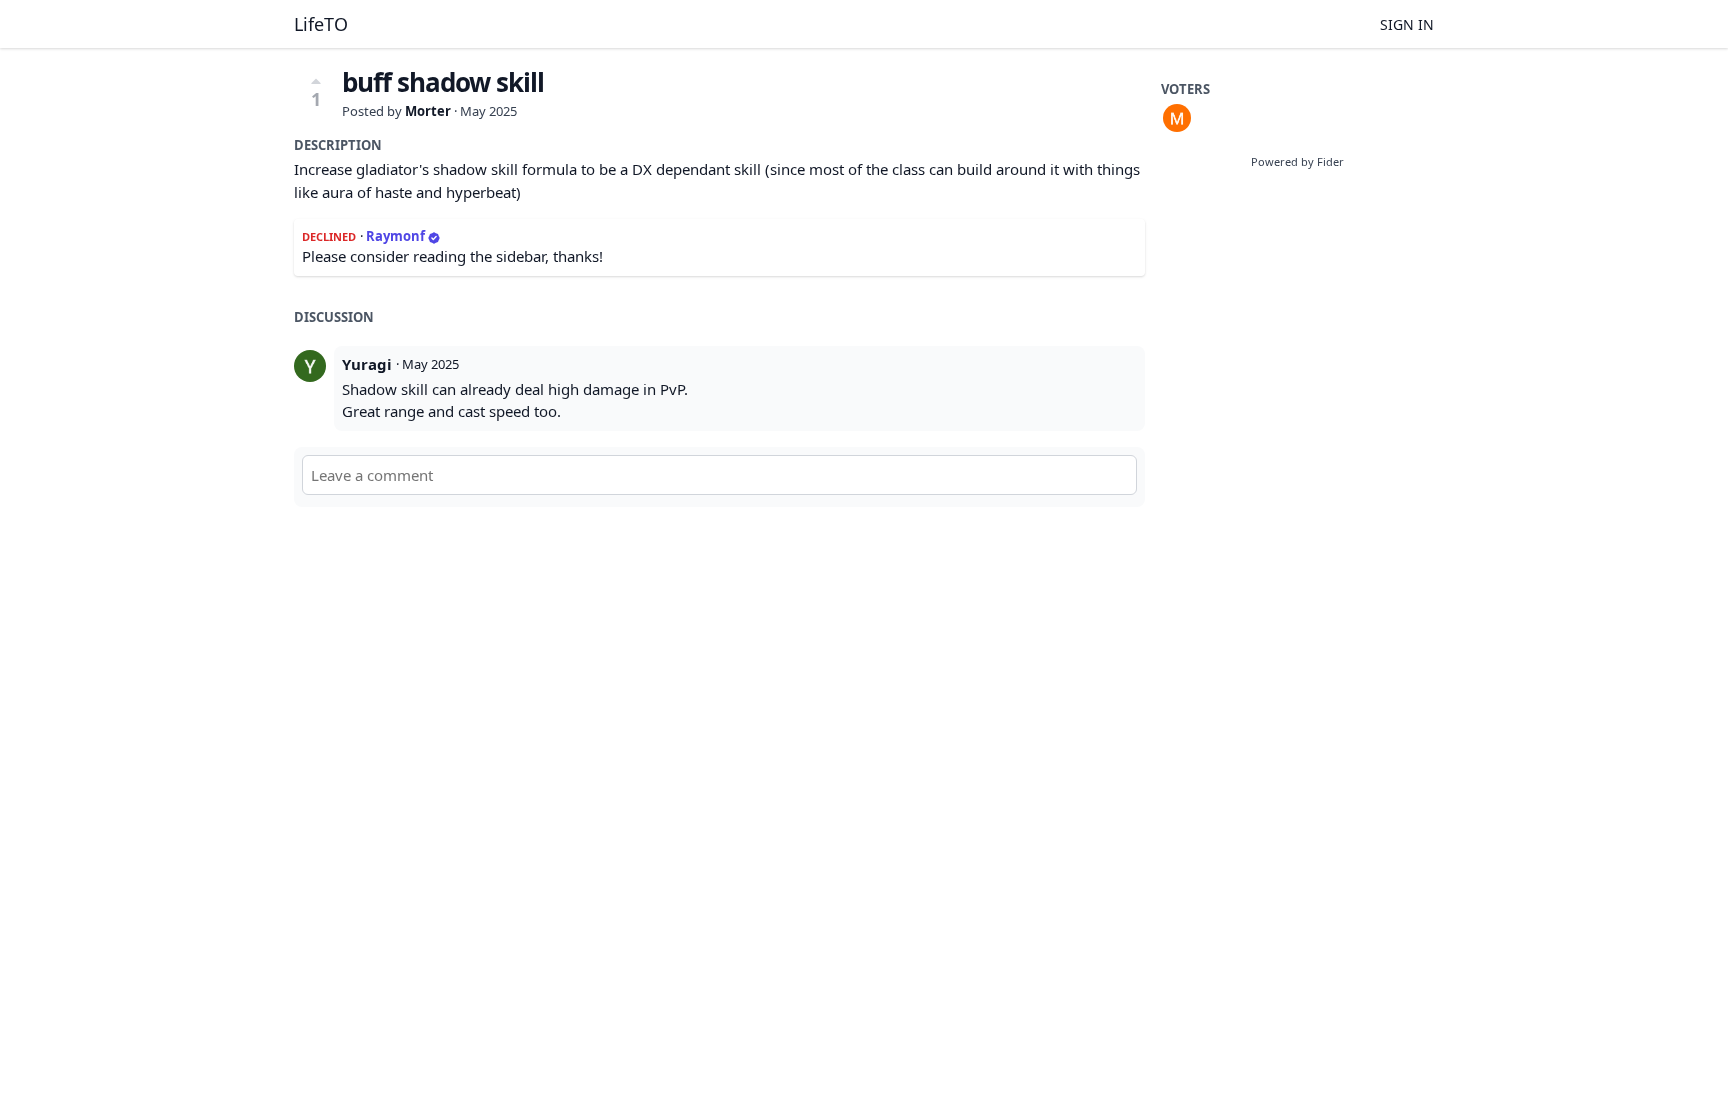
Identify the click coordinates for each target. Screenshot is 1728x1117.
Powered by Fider (1297, 161)
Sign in (1407, 24)
